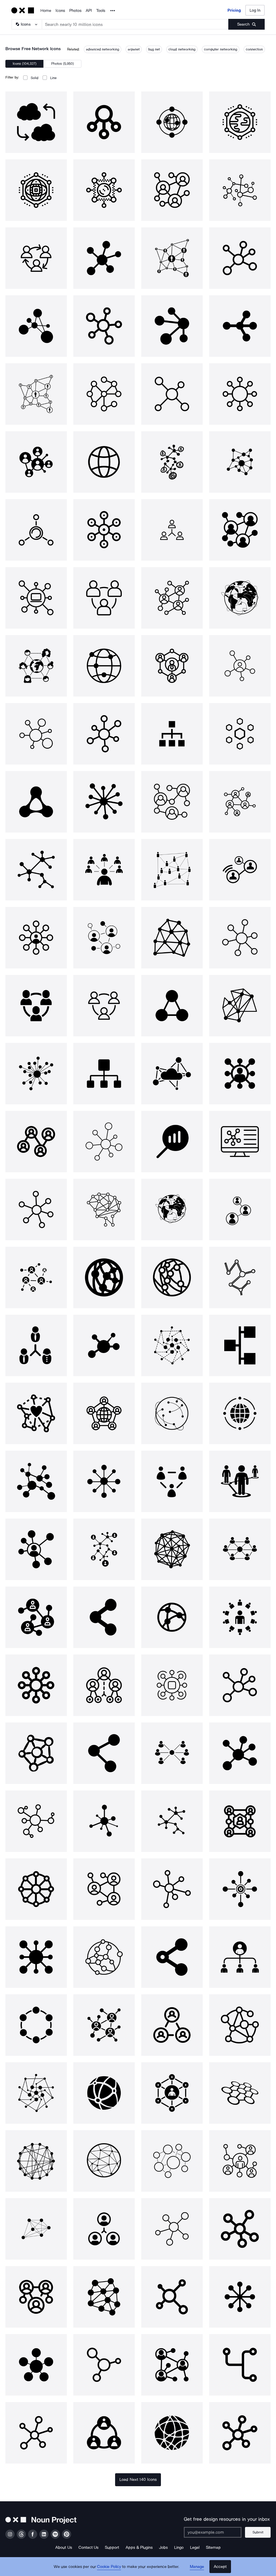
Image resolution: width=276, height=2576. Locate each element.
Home (46, 11)
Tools (101, 11)
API (89, 11)
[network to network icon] (36, 122)
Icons (60, 11)
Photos (75, 11)
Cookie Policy (109, 2567)
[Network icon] (104, 122)
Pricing (234, 10)
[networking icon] (172, 190)
